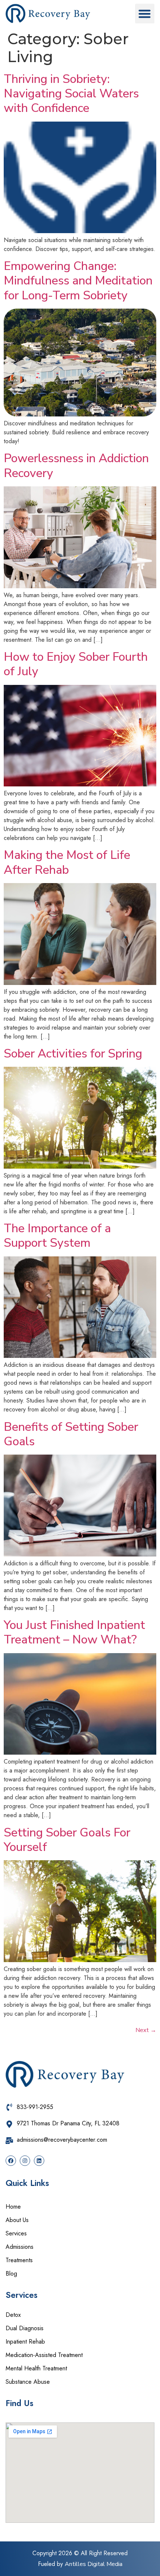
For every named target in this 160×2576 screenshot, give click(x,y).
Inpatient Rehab (25, 2342)
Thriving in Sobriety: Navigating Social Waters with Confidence (71, 94)
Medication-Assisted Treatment (44, 2355)
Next (146, 2030)
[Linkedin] (39, 2161)
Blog (11, 2274)
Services (16, 2233)
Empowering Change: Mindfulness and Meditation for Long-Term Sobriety (78, 281)
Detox (13, 2315)
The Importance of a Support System (57, 1236)
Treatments (19, 2260)
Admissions (20, 2247)
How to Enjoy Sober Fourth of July (76, 664)
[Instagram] (25, 2161)
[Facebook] (11, 2161)
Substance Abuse (29, 2382)
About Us (17, 2220)
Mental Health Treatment (36, 2368)
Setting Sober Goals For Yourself (67, 1840)
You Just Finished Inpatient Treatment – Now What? (74, 1632)
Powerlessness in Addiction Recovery (76, 466)
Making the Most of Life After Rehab (67, 862)
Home (13, 2207)
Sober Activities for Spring (73, 1054)
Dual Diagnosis (25, 2328)
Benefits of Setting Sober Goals (71, 1434)
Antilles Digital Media (94, 2564)
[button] (145, 14)
